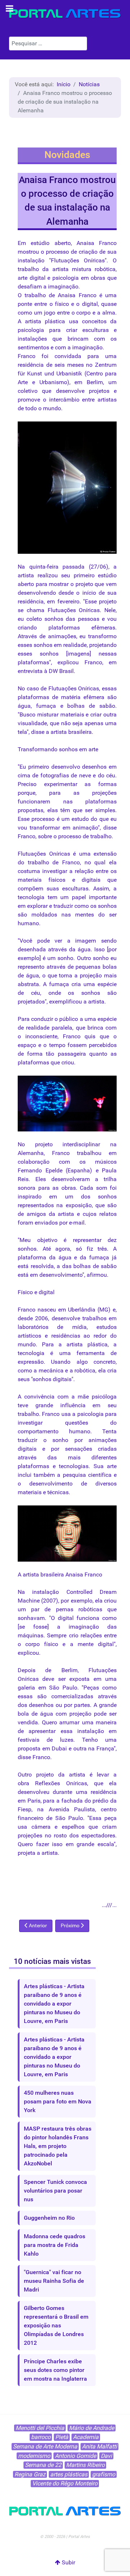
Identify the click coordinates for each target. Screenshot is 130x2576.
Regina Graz (30, 2474)
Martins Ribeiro (85, 2465)
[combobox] (48, 43)
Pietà (62, 2437)
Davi (106, 2456)
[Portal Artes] (65, 14)
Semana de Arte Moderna (45, 2446)
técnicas (58, 1492)
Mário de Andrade (92, 2428)
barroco (41, 2437)
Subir (68, 2562)
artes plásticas (69, 2474)
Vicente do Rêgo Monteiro (65, 2483)
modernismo (34, 2456)
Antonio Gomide (75, 2456)
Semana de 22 (43, 2465)
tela (22, 732)
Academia (86, 2437)
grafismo (104, 2474)
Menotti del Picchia (40, 2428)
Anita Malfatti (99, 2446)
